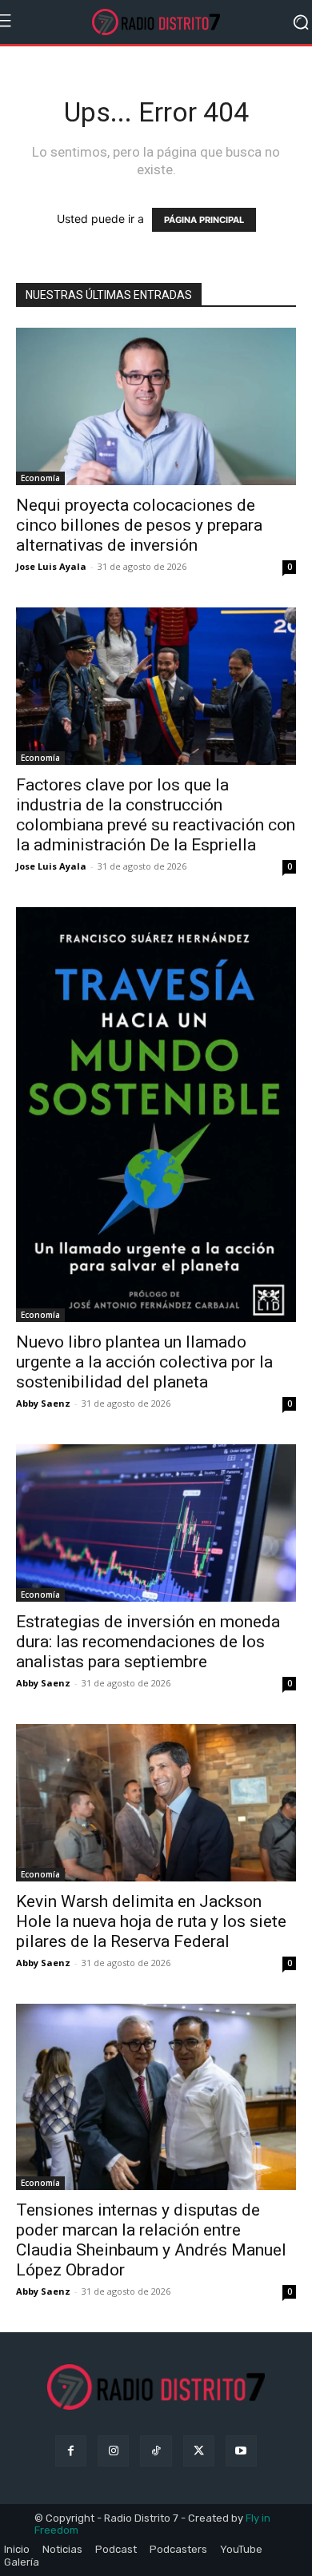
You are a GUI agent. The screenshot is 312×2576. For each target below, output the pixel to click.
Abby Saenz (43, 1403)
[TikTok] (156, 2451)
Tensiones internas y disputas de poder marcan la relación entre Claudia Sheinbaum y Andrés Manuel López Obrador (151, 2240)
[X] (199, 2451)
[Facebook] (71, 2451)
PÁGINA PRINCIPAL (204, 220)
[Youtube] (241, 2451)
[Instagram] (113, 2451)
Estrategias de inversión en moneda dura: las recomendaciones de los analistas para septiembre (148, 1642)
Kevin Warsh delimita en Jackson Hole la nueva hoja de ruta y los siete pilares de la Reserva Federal (151, 1921)
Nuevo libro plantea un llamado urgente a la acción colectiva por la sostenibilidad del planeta (144, 1362)
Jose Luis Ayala (51, 566)
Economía (40, 478)
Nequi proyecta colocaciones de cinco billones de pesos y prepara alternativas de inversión (139, 525)
